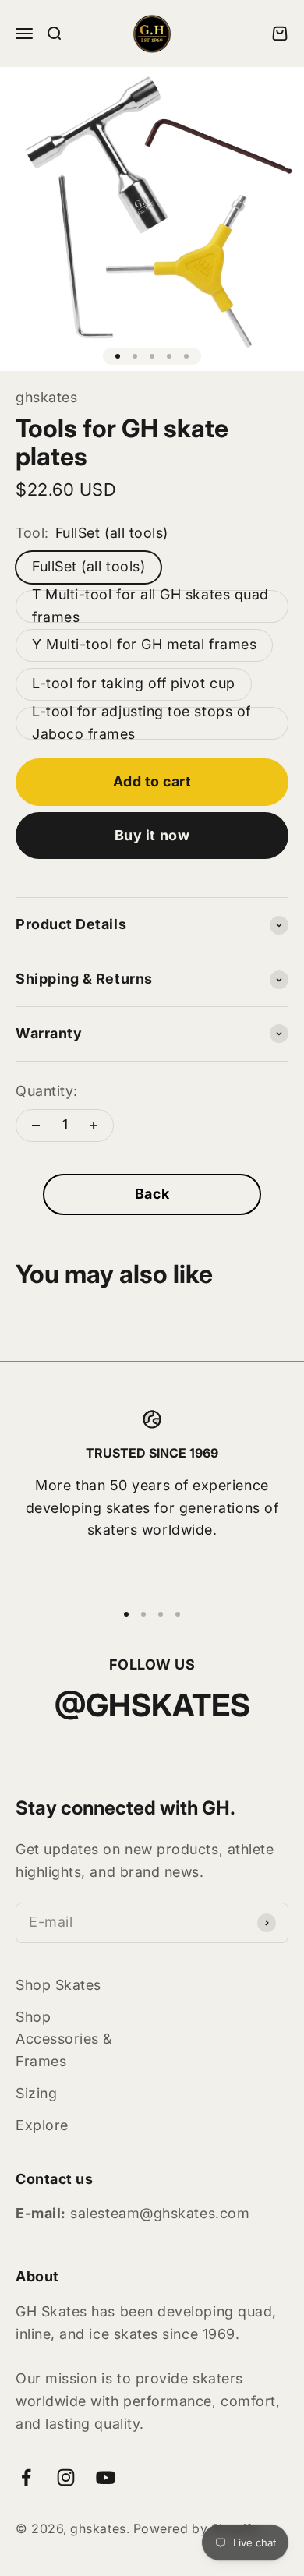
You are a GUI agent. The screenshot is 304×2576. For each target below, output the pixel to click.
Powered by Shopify (196, 2528)
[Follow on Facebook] (26, 2477)
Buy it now (152, 835)
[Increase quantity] (94, 1125)
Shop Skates (58, 1985)
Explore (42, 2125)
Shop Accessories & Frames (64, 2039)
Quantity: (47, 1091)
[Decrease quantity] (36, 1125)
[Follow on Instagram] (66, 2477)
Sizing (36, 2093)
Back (152, 1194)
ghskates (46, 397)
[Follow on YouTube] (106, 2477)
